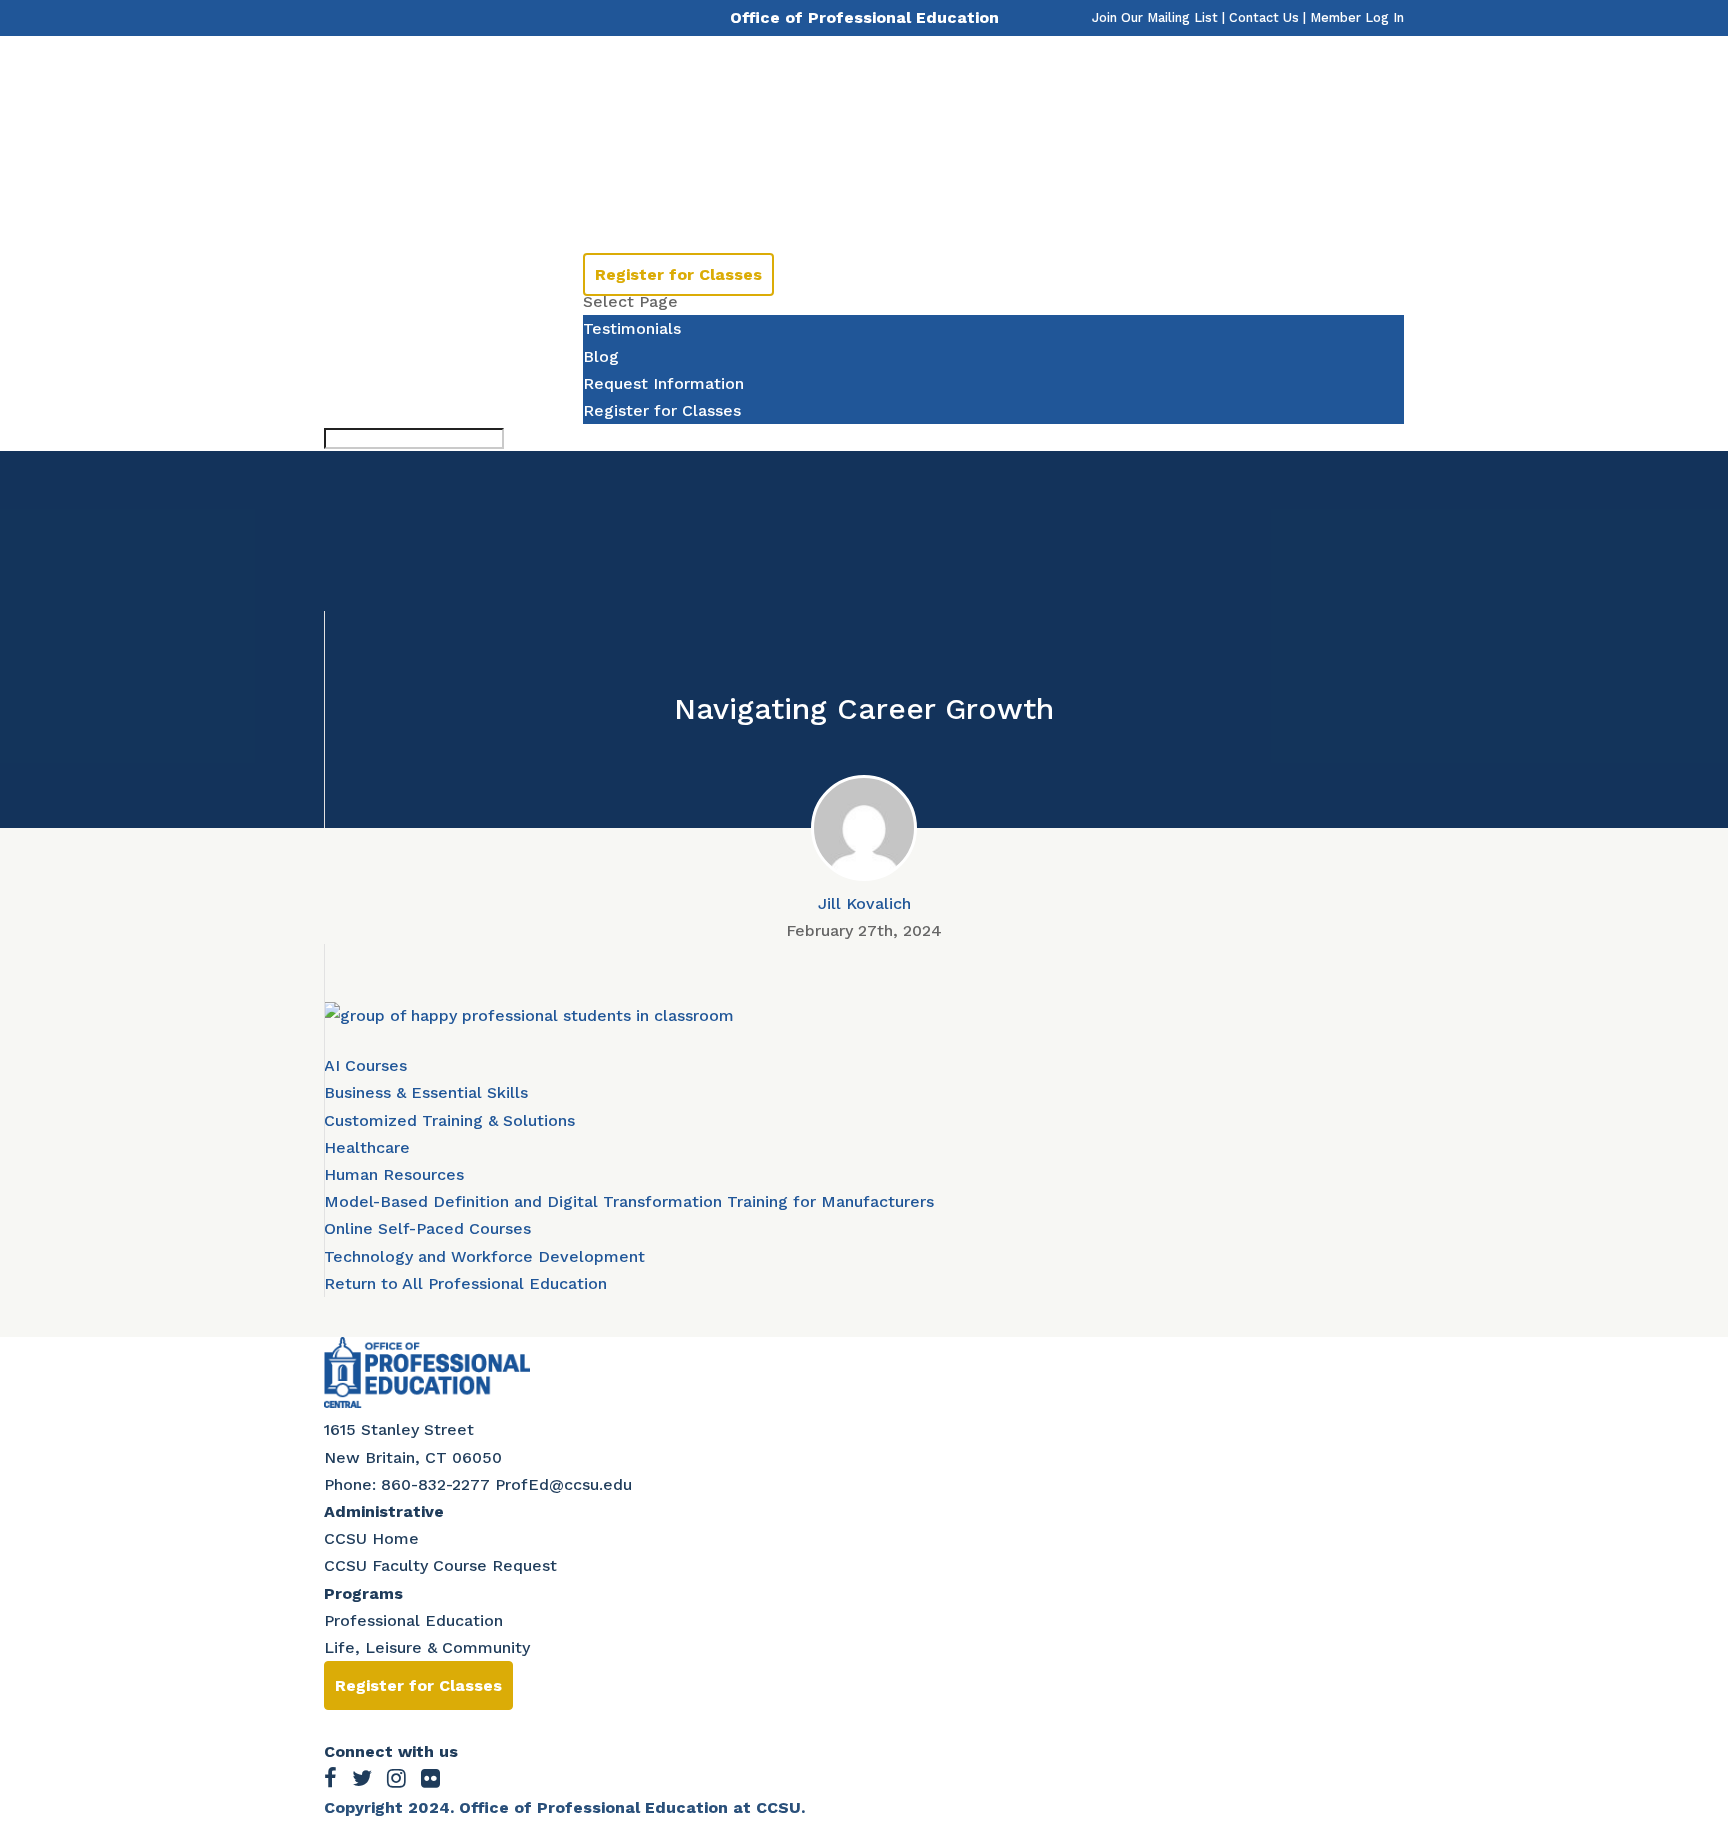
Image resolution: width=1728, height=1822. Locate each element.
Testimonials (632, 192)
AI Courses (365, 1065)
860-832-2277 (435, 1484)
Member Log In (1357, 17)
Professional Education (413, 1620)
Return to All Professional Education (465, 1283)
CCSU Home (371, 1538)
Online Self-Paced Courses (427, 1228)
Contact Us (1264, 17)
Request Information (663, 383)
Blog (601, 356)
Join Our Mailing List (1155, 17)
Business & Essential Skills (426, 1092)
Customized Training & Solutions (449, 1120)
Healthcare (367, 1147)
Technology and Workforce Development (484, 1256)
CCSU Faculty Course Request (440, 1565)
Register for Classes (678, 274)
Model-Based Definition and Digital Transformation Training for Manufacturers (629, 1201)
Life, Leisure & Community (427, 1647)
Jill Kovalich (864, 903)
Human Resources (394, 1174)
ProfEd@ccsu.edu (563, 1484)
